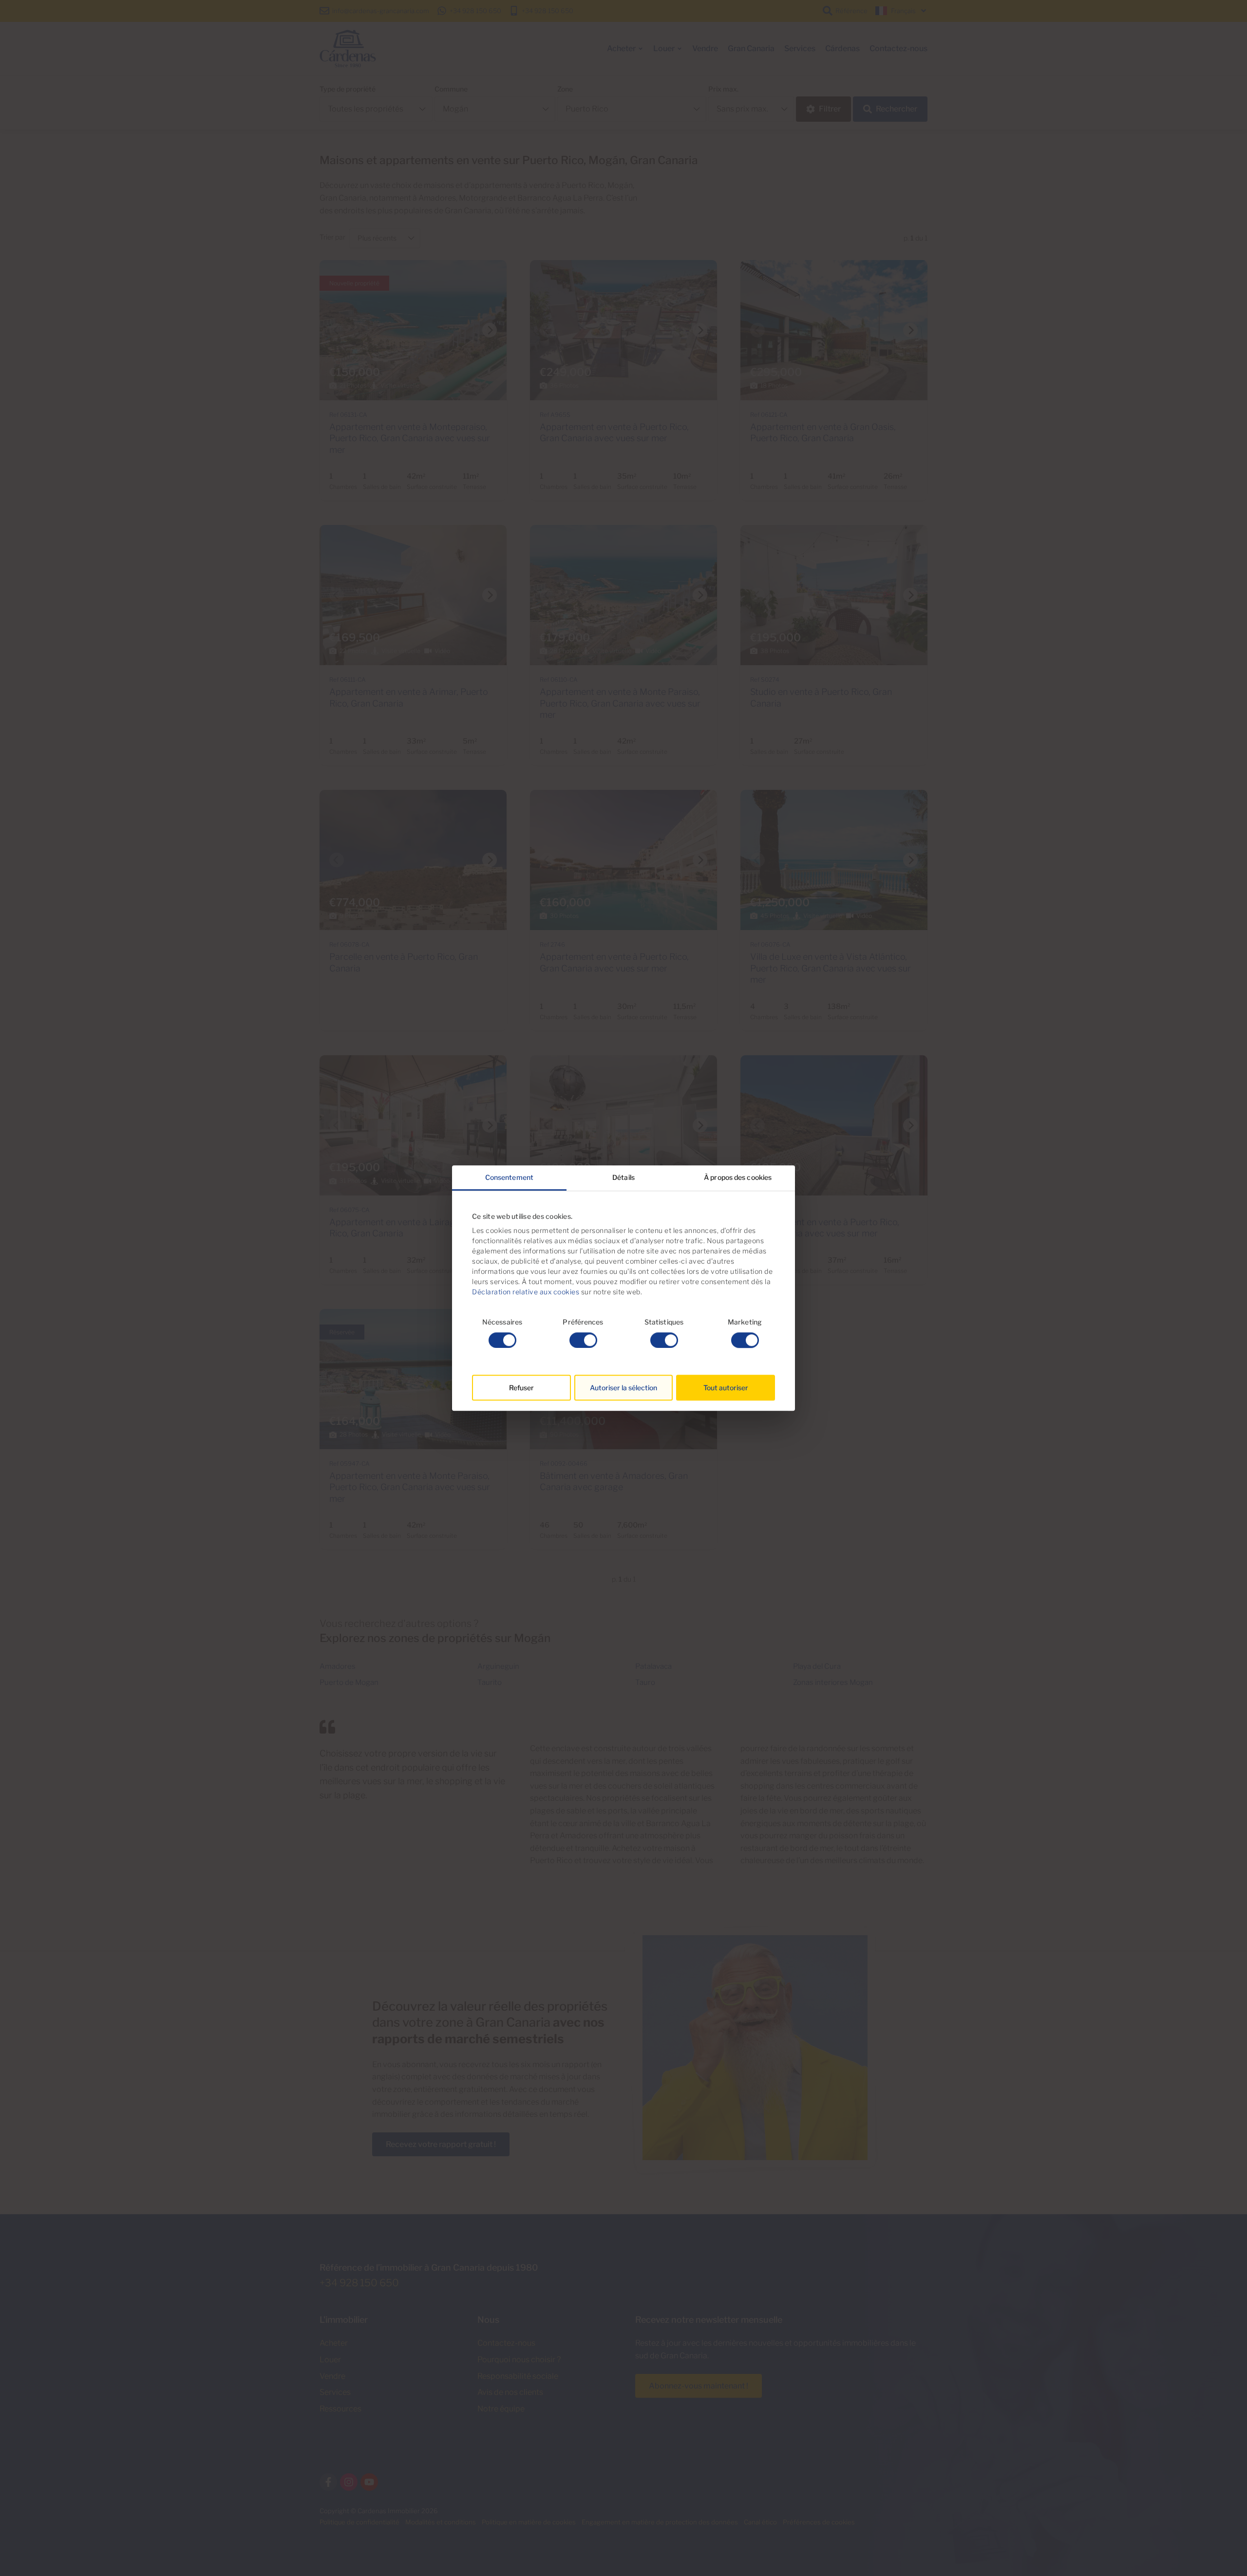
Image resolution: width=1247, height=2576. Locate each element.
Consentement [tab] (509, 1177)
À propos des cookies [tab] (738, 1177)
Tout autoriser (726, 1388)
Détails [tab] (623, 1177)
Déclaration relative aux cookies (526, 1292)
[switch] (583, 1340)
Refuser (521, 1388)
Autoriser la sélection (623, 1388)
